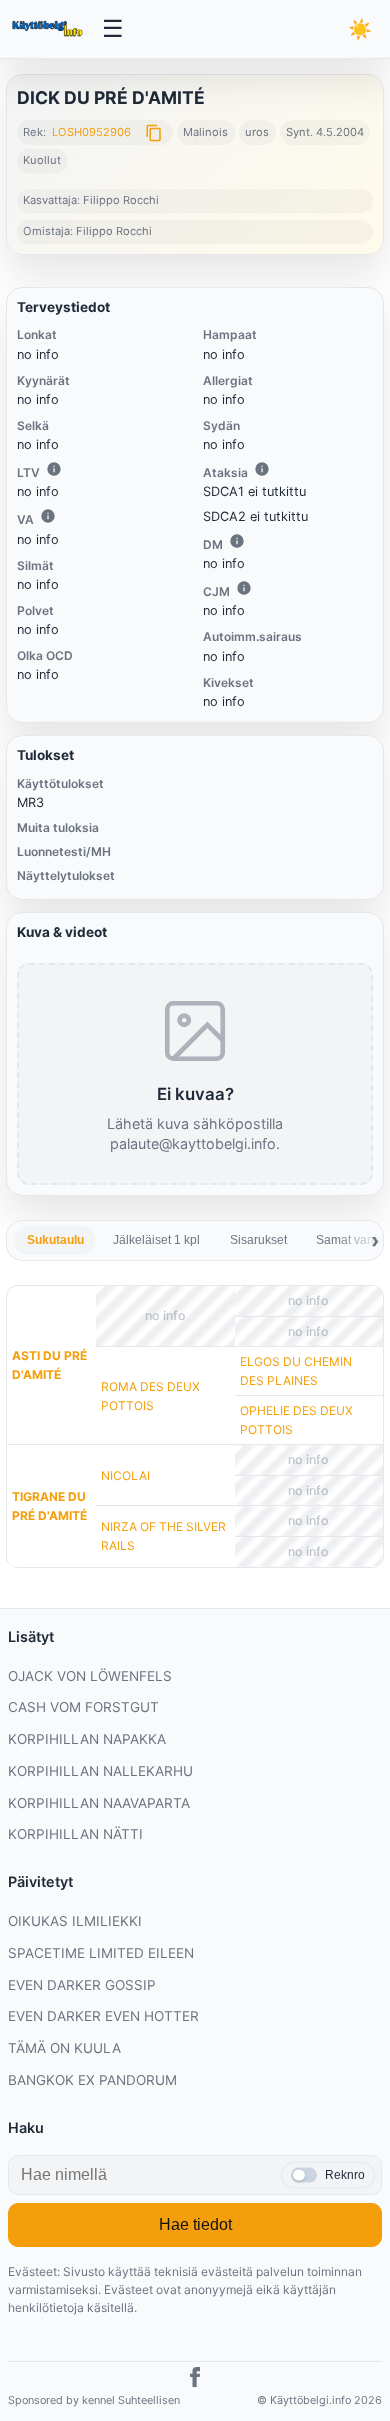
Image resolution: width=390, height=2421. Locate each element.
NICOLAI (125, 1475)
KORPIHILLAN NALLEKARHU (100, 1771)
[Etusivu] (49, 29)
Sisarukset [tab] (258, 1240)
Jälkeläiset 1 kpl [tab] (156, 1240)
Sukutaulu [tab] (55, 1240)
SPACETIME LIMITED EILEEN (101, 1953)
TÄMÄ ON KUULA (64, 2048)
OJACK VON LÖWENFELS (90, 1676)
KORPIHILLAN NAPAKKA (87, 1739)
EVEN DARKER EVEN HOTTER (103, 2016)
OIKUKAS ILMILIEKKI (75, 1921)
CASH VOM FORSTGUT (83, 1707)
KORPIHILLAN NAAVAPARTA (99, 1803)
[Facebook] (195, 2380)
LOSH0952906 (91, 132)
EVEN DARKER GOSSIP (82, 1985)
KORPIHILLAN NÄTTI (75, 1834)
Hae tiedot (195, 2224)
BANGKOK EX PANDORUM (92, 2080)
